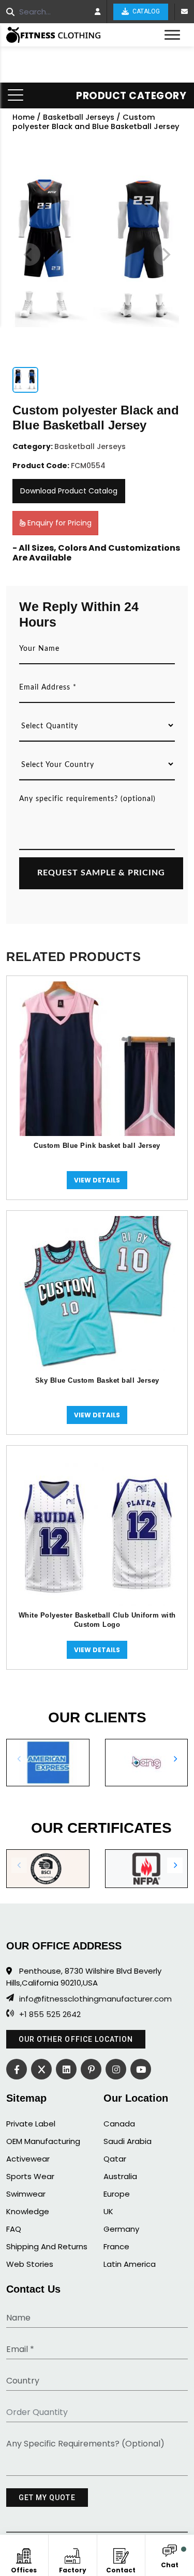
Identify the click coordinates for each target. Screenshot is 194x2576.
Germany (121, 2229)
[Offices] (24, 2554)
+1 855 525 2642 (50, 2014)
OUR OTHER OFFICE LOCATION (76, 2039)
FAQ (14, 2229)
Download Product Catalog (69, 491)
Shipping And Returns (47, 2246)
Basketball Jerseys (79, 117)
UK (108, 2211)
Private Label (31, 2124)
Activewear (28, 2159)
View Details (97, 1180)
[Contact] (121, 2554)
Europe (117, 2194)
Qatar (115, 2159)
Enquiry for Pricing (58, 523)
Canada (119, 2124)
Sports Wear (30, 2176)
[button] (175, 1759)
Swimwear (26, 2194)
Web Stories (30, 2264)
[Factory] (73, 2554)
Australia (120, 2176)
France (116, 2246)
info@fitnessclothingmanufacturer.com (95, 1999)
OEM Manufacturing (43, 2141)
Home (24, 117)
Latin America (130, 2264)
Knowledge (28, 2211)
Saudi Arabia (128, 2141)
